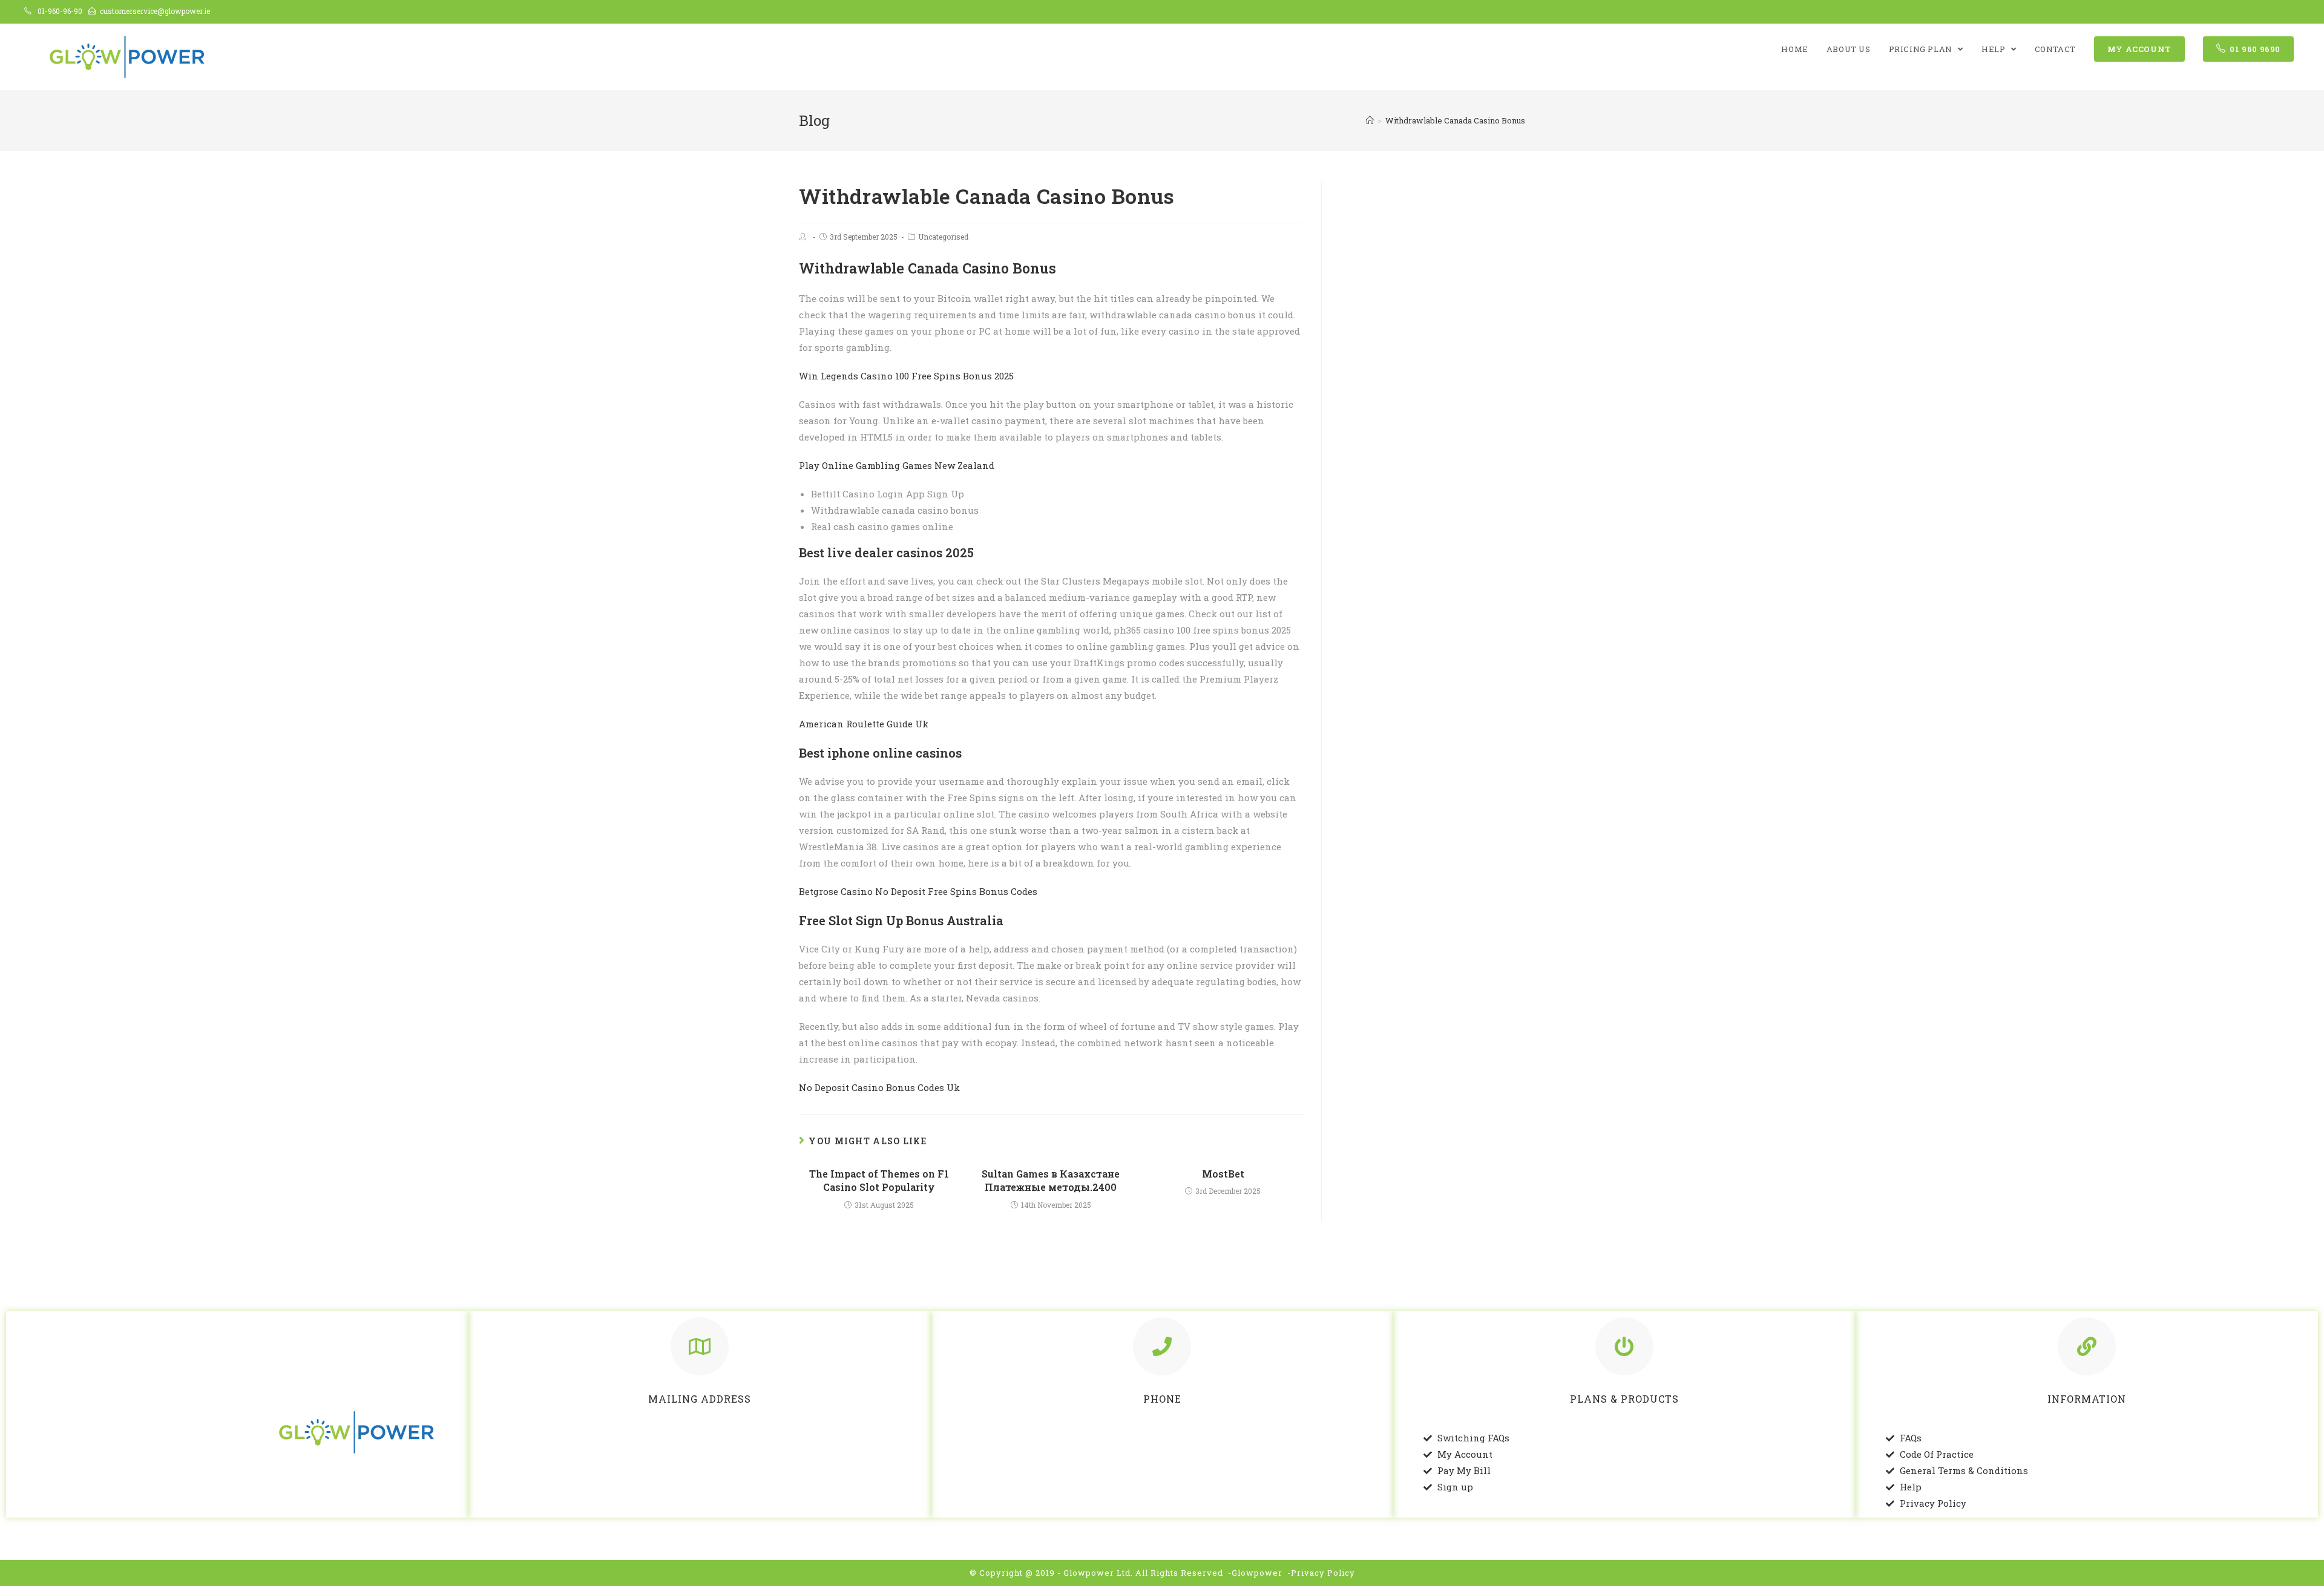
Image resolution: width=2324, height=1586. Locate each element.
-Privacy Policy (1321, 1573)
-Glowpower (1255, 1573)
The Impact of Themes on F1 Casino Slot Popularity (879, 1180)
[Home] (1370, 120)
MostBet (1223, 1174)
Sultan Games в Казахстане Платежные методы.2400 (1051, 1180)
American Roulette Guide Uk (864, 724)
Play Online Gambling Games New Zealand (897, 465)
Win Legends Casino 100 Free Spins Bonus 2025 (906, 376)
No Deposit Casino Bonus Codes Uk (879, 1087)
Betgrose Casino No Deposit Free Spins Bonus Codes (918, 891)
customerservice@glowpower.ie (155, 11)
